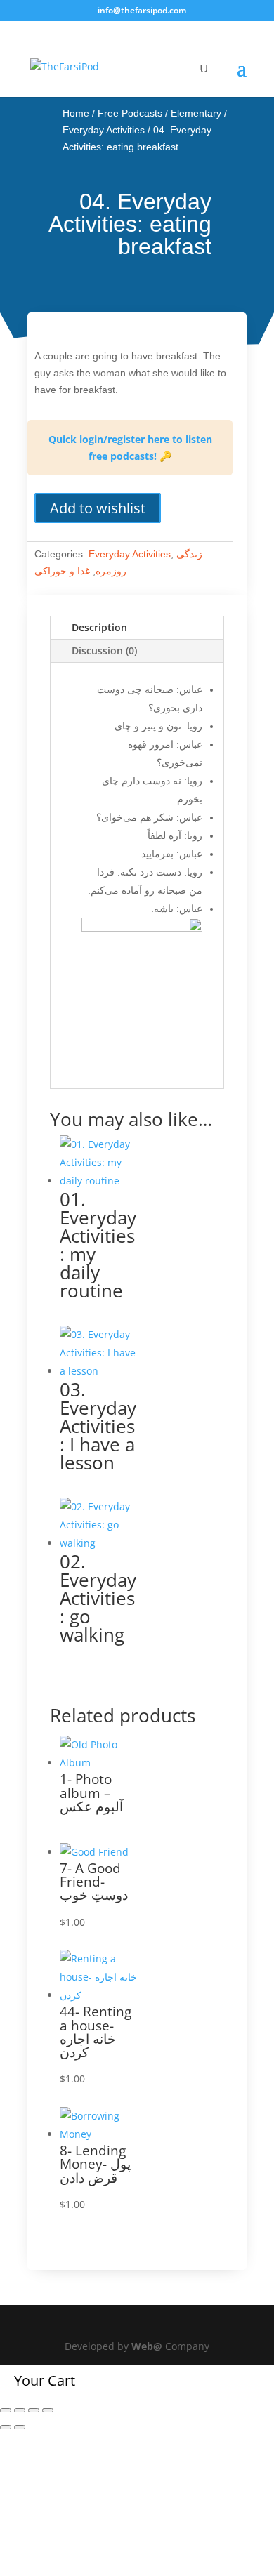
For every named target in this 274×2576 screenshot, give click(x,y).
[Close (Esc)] (48, 2410)
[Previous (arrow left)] (6, 2427)
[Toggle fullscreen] (20, 2410)
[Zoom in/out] (6, 2410)
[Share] (34, 2410)
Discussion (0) (104, 650)
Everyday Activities (104, 130)
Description (99, 627)
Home (76, 113)
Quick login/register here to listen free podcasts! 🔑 (130, 448)
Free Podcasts (130, 113)
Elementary (196, 113)
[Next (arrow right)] (20, 2427)
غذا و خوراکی (62, 571)
